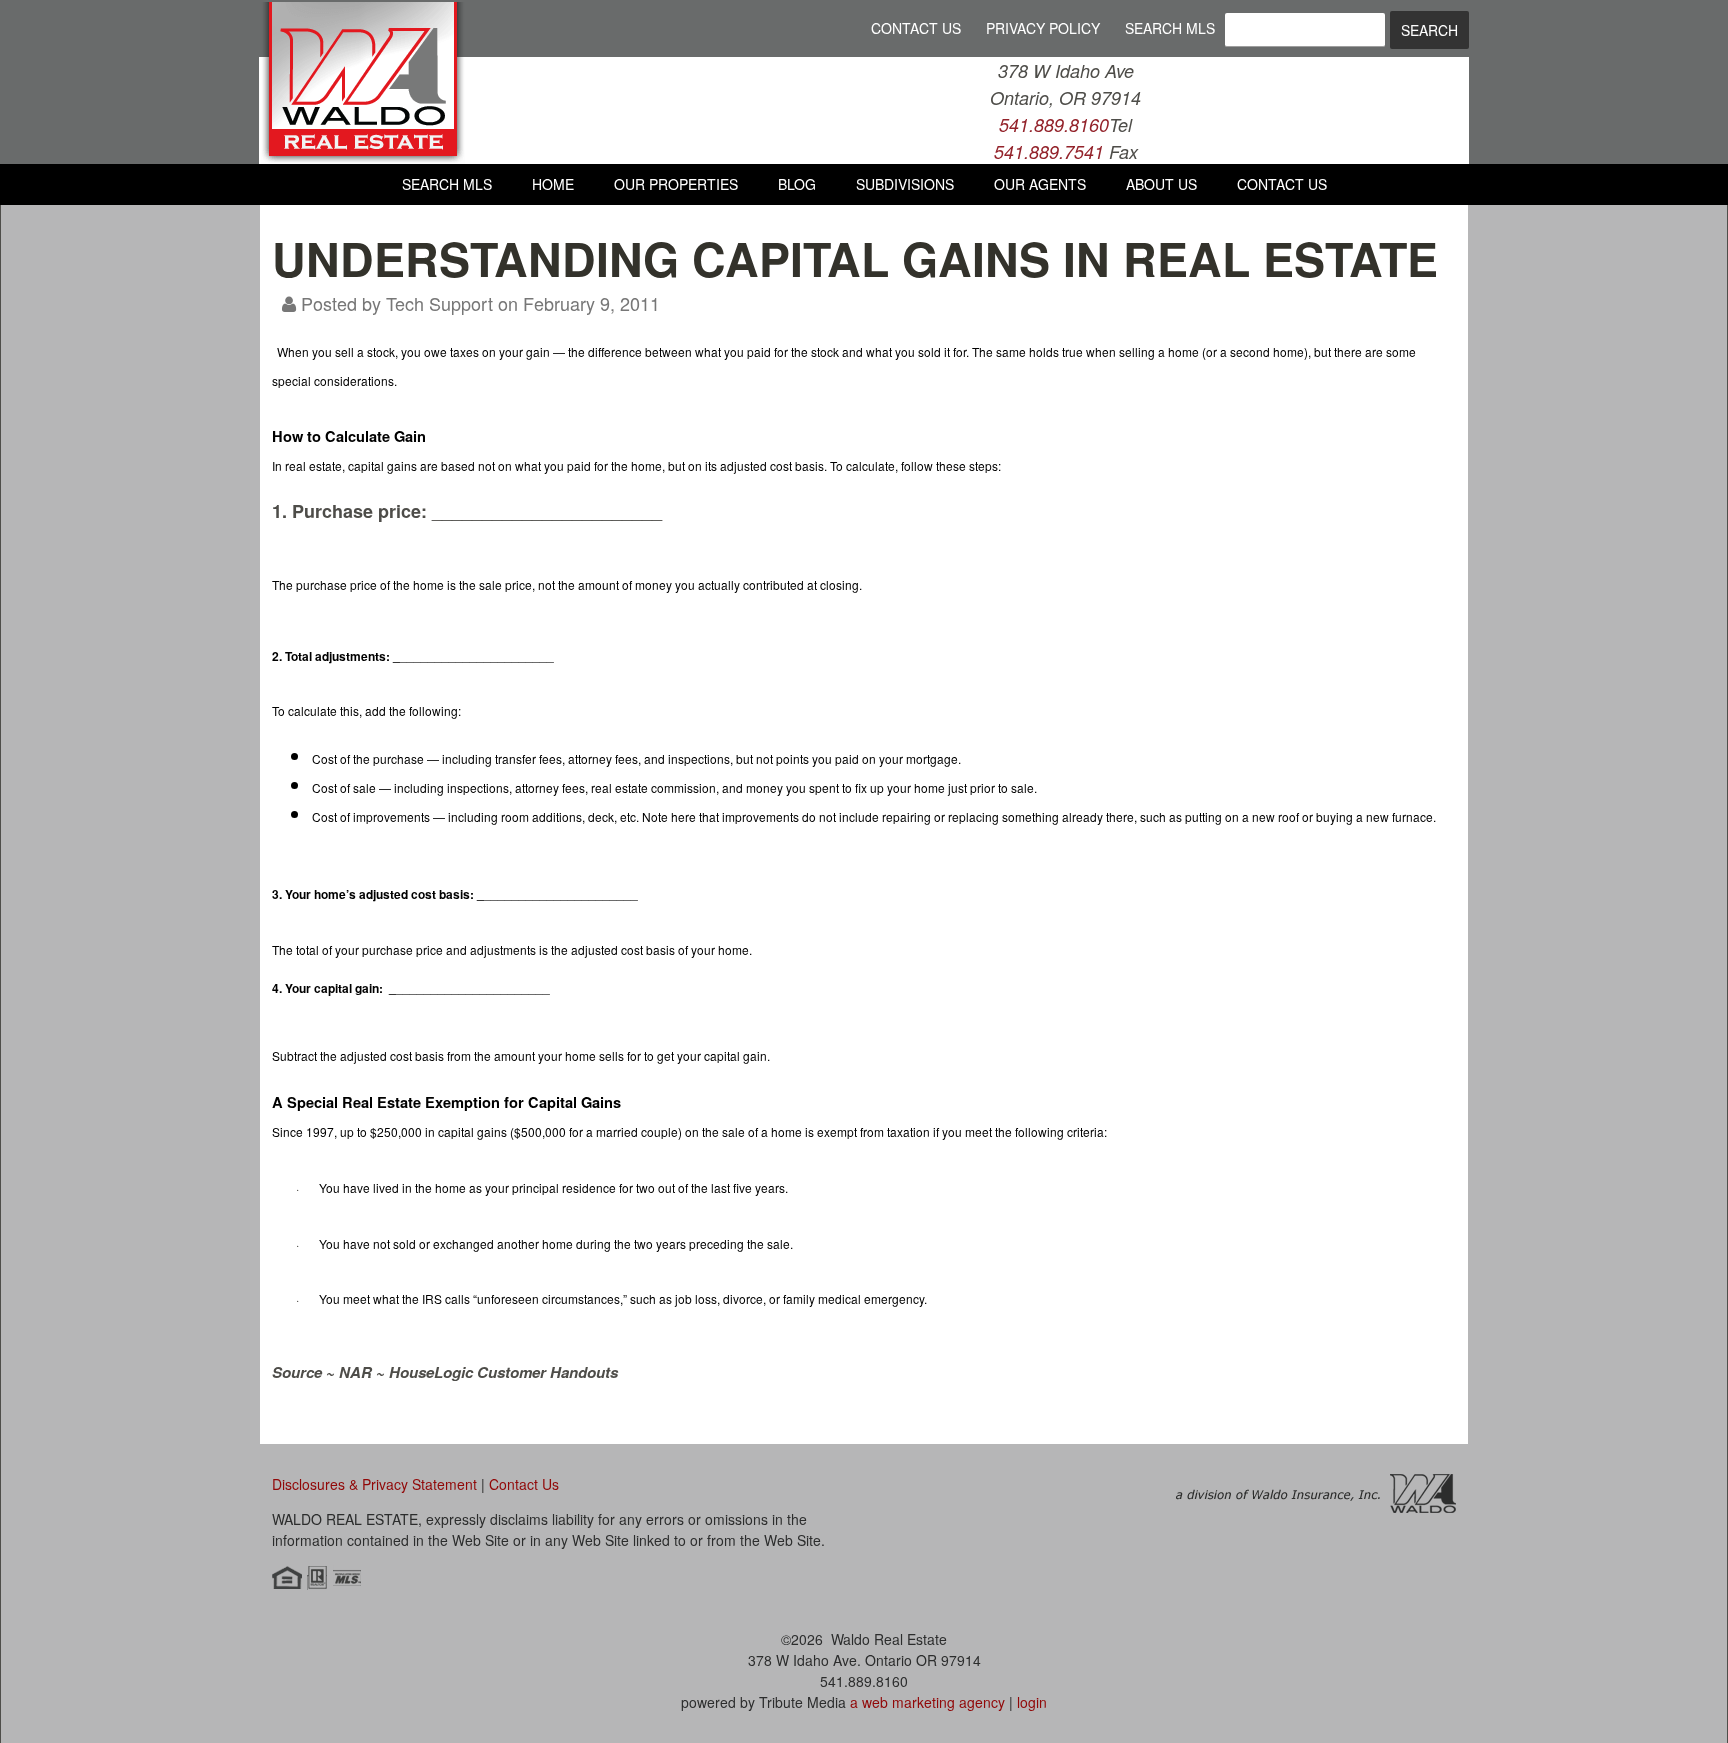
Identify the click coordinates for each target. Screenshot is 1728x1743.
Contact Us (916, 28)
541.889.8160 (1054, 124)
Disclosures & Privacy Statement (374, 1484)
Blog (797, 184)
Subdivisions (905, 184)
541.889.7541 (1049, 151)
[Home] (363, 156)
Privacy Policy (1043, 28)
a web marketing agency (927, 1702)
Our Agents (1040, 184)
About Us (1161, 184)
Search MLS (1170, 28)
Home (553, 184)
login (1032, 1702)
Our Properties (676, 184)
